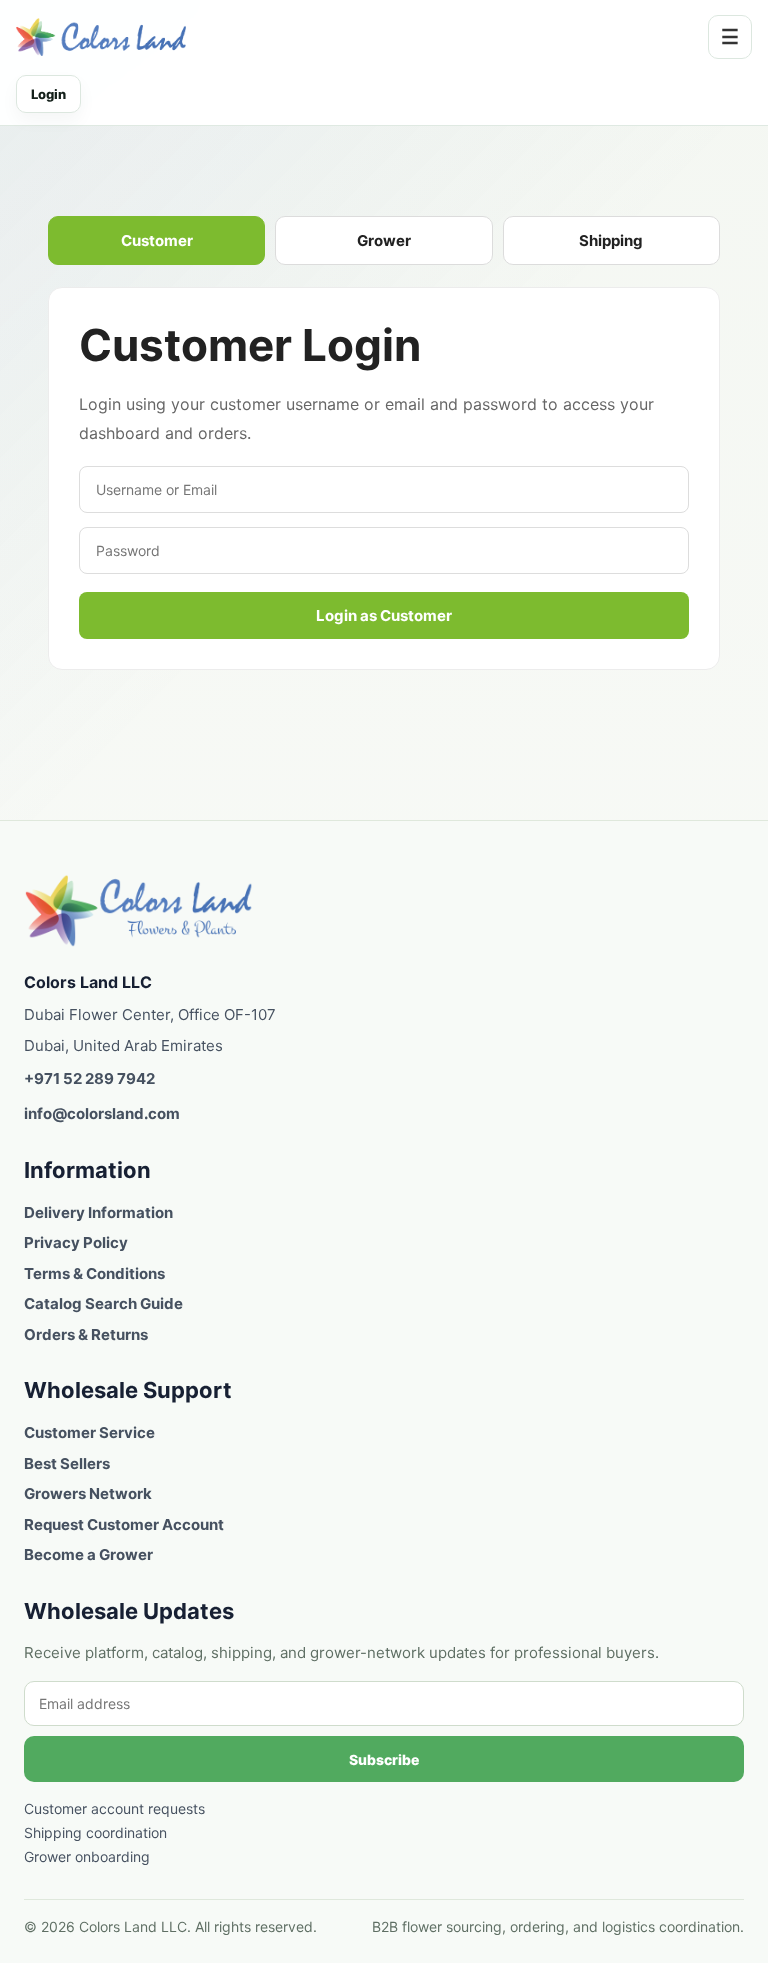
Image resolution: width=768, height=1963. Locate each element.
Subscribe (384, 1759)
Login (48, 94)
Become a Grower (88, 1554)
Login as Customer (384, 615)
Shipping (611, 240)
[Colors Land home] (139, 910)
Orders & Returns (86, 1334)
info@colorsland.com (102, 1113)
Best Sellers (67, 1463)
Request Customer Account (124, 1524)
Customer (157, 240)
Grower (384, 240)
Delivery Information (98, 1212)
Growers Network (88, 1493)
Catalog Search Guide (103, 1303)
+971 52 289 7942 (89, 1078)
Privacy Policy (76, 1242)
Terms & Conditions (94, 1273)
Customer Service (89, 1432)
